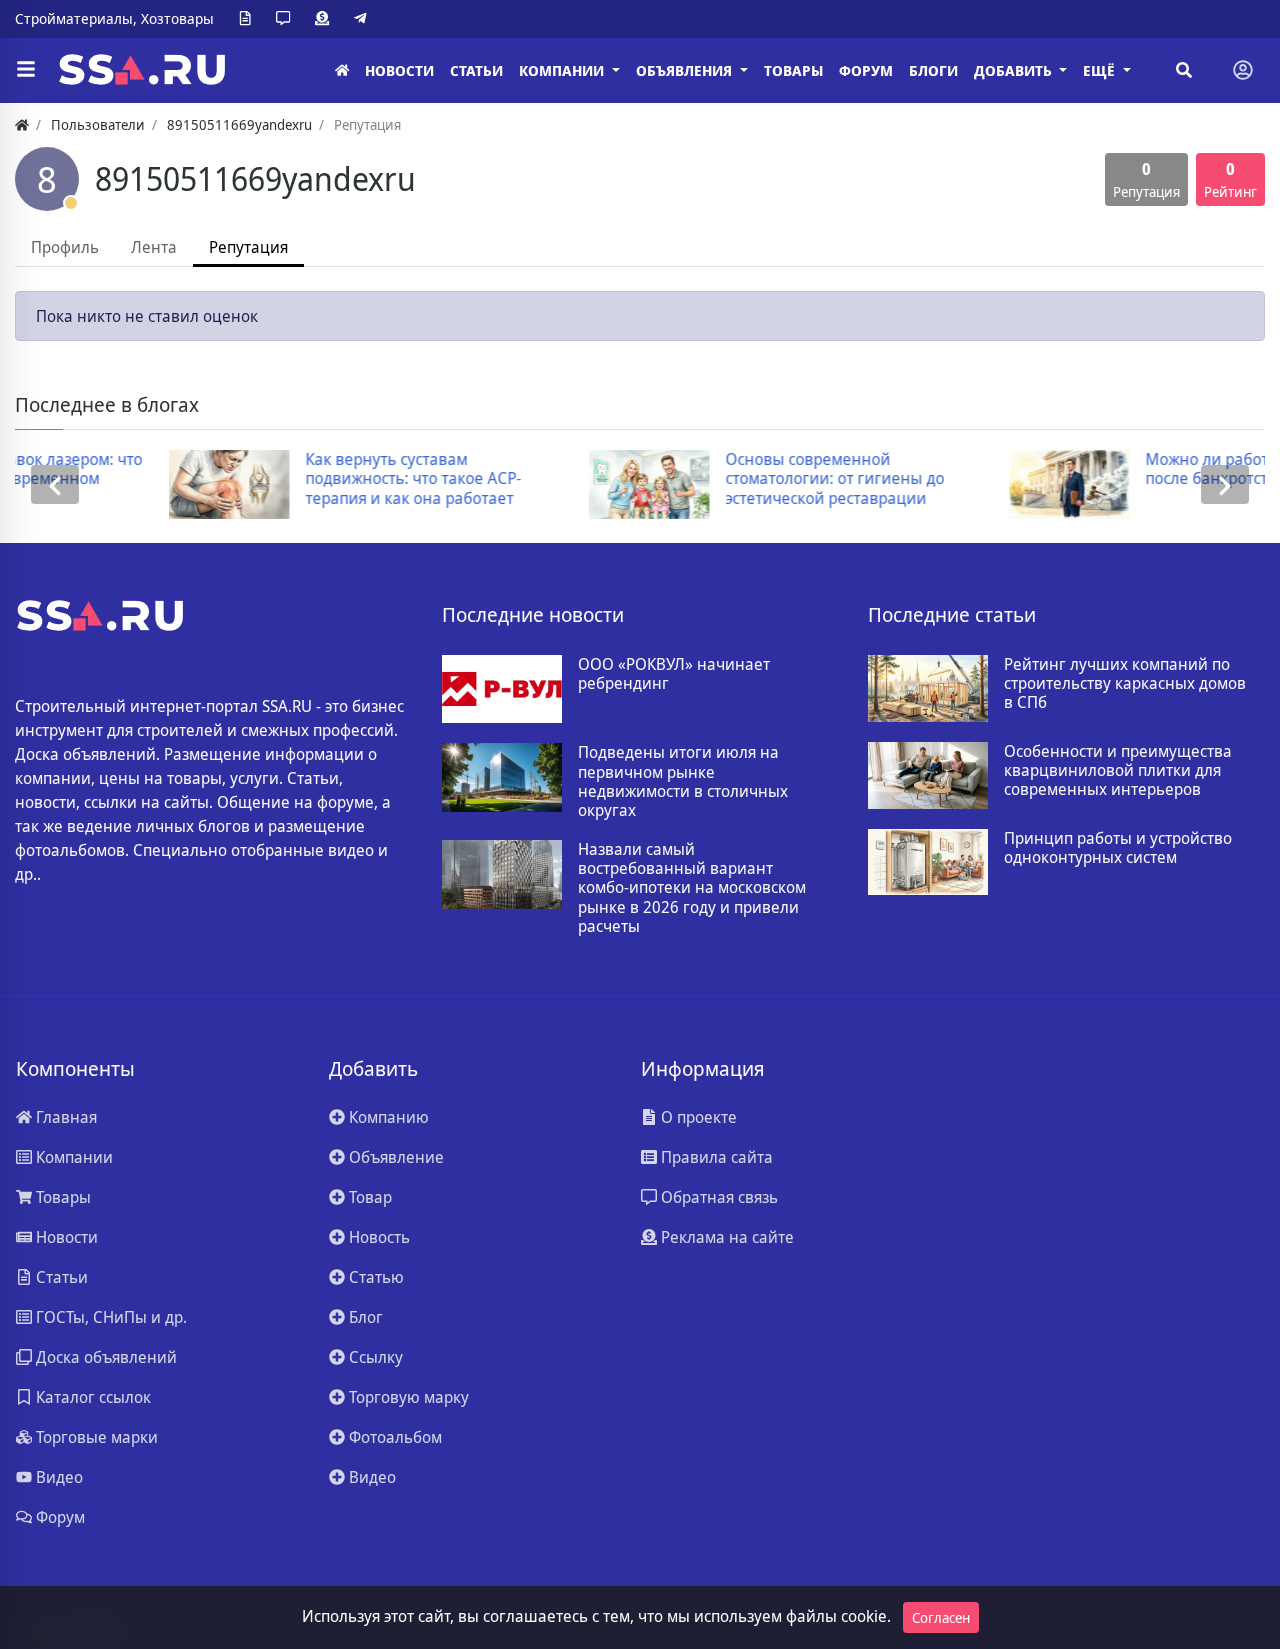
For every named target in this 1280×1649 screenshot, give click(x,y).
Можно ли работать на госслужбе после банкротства (1135, 469)
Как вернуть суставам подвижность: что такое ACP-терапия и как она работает (278, 479)
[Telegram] (364, 19)
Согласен (941, 1617)
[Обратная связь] (287, 19)
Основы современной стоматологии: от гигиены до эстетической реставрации (699, 479)
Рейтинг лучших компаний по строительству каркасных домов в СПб (1125, 684)
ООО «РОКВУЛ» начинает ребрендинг (674, 674)
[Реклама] (326, 19)
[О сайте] (249, 19)
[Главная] (342, 70)
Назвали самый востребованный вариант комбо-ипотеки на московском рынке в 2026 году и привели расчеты (692, 888)
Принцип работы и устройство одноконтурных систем (1118, 848)
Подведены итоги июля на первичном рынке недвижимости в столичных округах (683, 781)
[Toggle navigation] (1243, 70)
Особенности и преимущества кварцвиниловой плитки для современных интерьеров (1118, 771)
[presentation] (55, 484)
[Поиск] (1184, 70)
